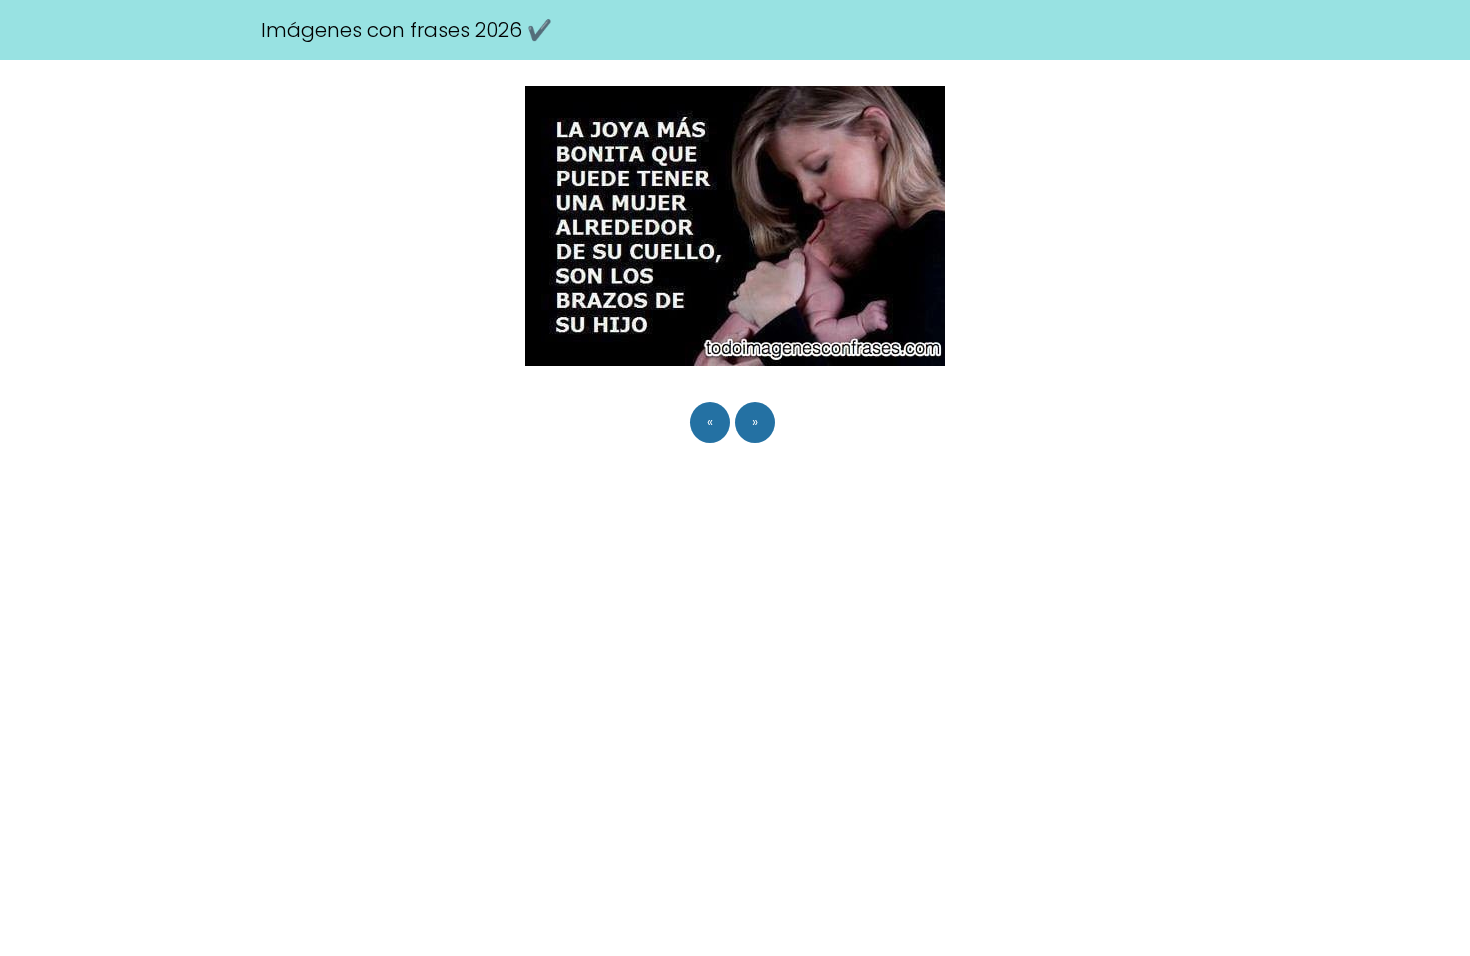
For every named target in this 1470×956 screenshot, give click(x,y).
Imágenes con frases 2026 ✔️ (406, 30)
